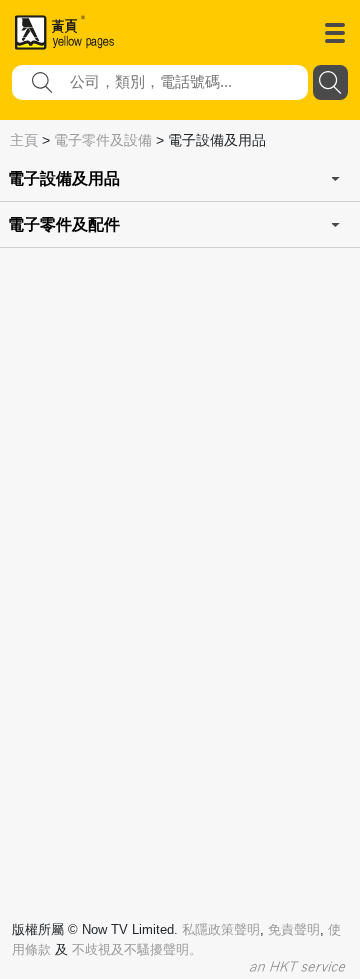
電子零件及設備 (103, 140)
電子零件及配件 (64, 224)
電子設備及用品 (64, 178)
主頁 (24, 140)
